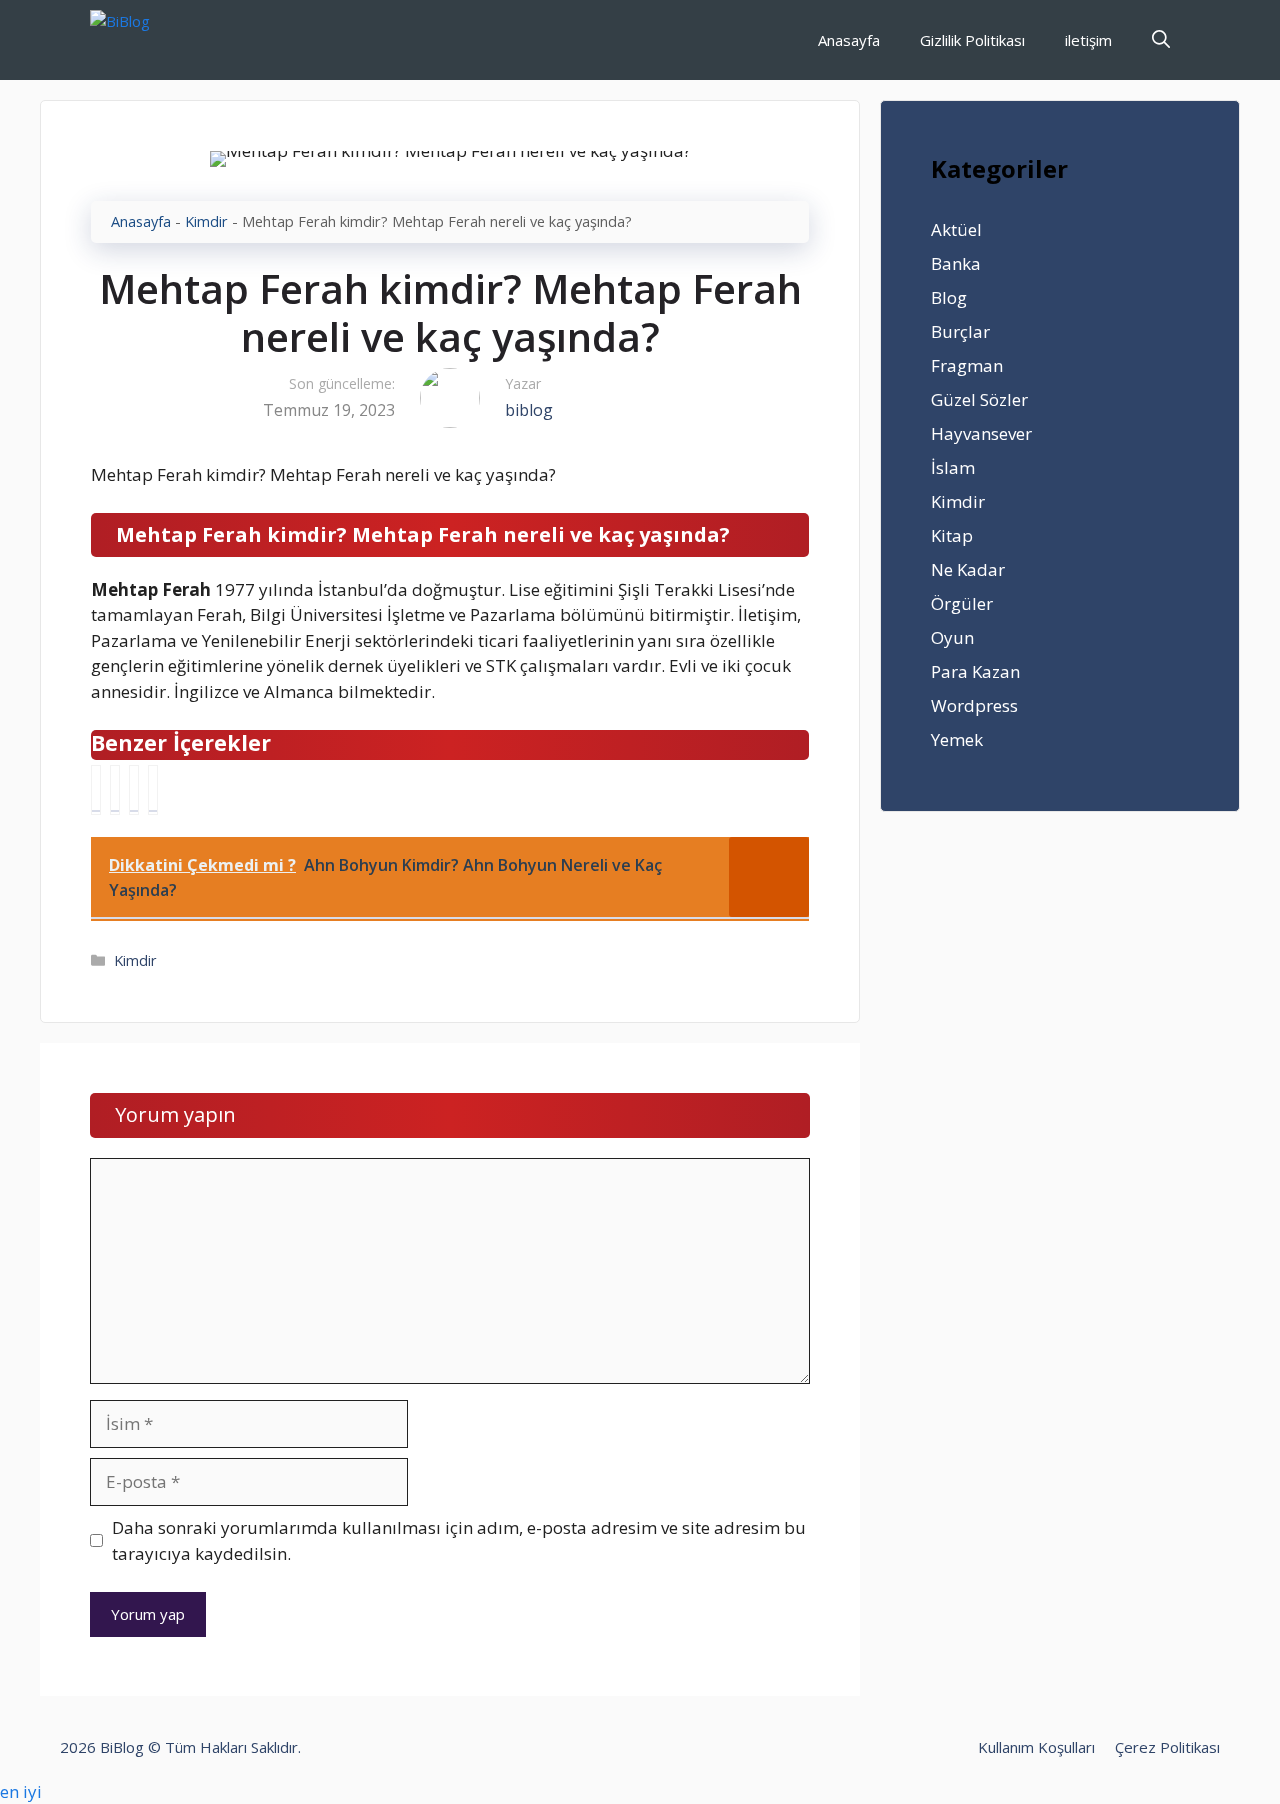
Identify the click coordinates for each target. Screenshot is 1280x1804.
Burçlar (960, 331)
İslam (953, 467)
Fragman (967, 365)
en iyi (21, 1791)
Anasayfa (849, 40)
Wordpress (974, 705)
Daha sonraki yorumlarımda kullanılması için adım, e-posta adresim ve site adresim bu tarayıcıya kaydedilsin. (459, 1540)
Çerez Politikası (1167, 1747)
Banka (956, 263)
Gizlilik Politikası (972, 40)
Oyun (952, 637)
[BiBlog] (150, 40)
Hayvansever (981, 433)
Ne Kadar (968, 569)
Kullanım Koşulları (1036, 1747)
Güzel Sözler (979, 399)
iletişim (1088, 40)
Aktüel (956, 229)
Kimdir (206, 221)
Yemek (957, 739)
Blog (949, 297)
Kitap (952, 535)
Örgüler (962, 603)
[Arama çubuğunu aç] (1161, 40)
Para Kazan (975, 671)
